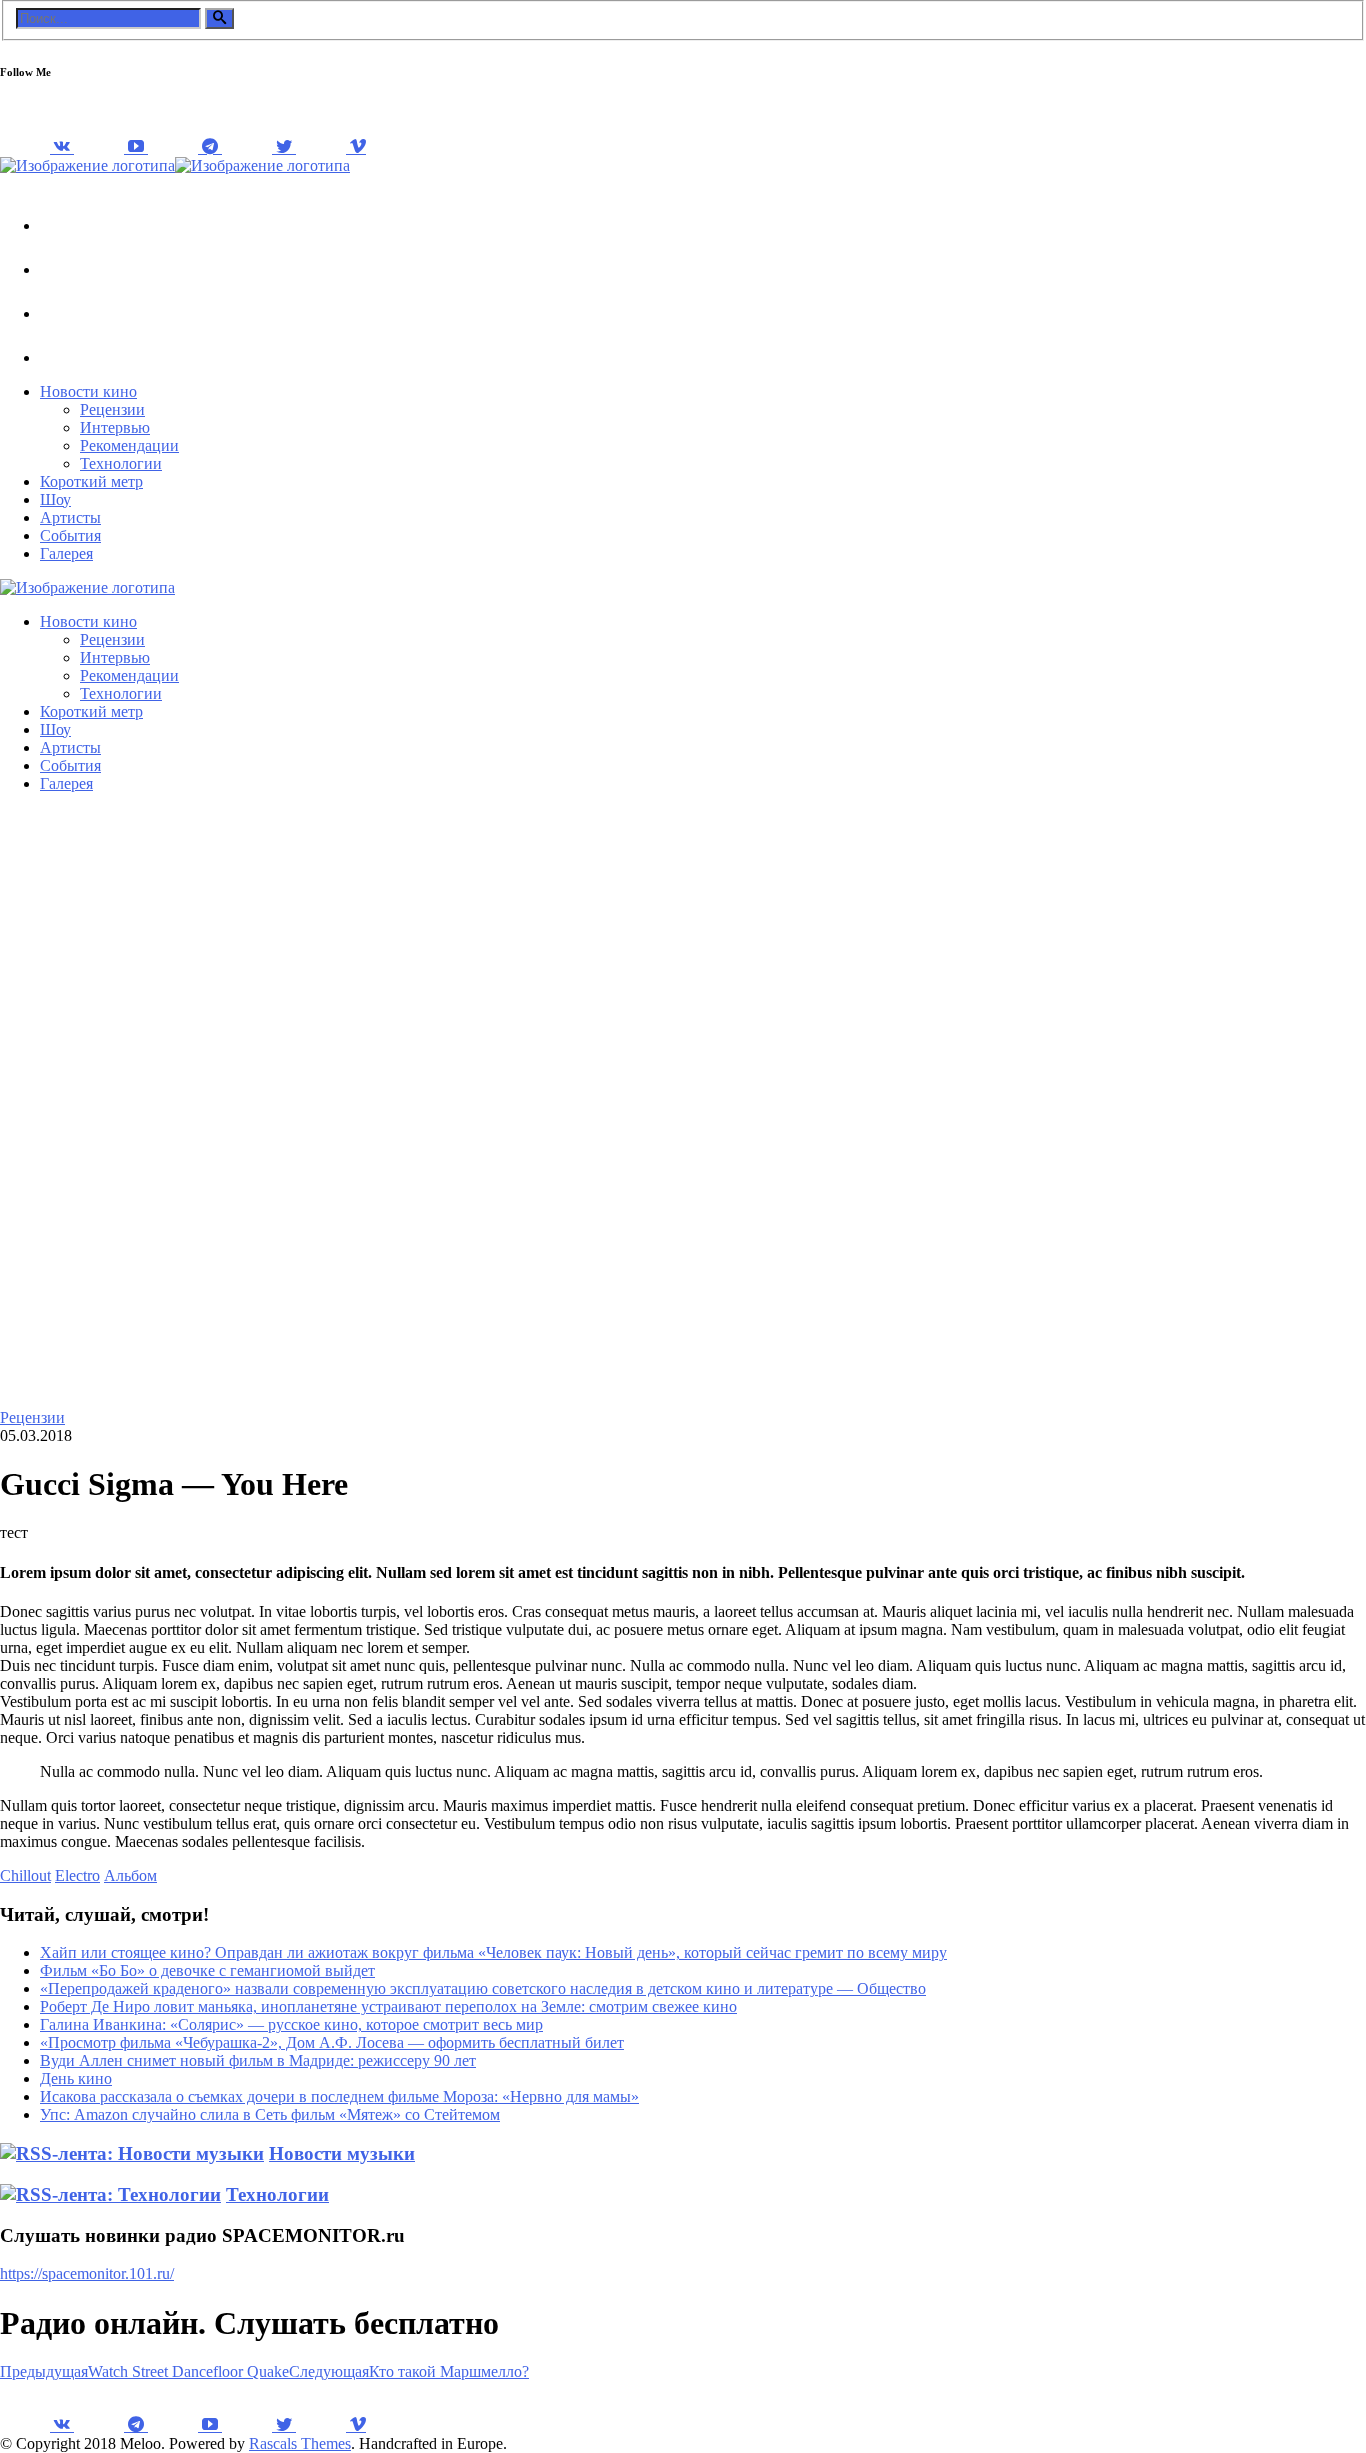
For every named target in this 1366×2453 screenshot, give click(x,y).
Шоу (55, 499)
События (70, 535)
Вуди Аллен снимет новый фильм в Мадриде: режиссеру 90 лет (258, 2060)
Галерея (66, 553)
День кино (76, 2078)
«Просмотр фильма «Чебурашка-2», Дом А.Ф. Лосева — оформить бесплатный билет (332, 2042)
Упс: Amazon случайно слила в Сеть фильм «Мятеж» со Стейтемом (270, 2114)
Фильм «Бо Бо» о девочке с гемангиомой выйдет (207, 1970)
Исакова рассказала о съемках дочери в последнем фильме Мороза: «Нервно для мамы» (339, 2096)
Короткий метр (91, 481)
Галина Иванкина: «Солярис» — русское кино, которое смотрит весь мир (291, 2024)
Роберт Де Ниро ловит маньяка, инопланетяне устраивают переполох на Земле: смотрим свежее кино (388, 2006)
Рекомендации (129, 445)
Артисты (70, 517)
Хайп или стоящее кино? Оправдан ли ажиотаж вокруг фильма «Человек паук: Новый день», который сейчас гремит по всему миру (493, 1952)
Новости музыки (342, 2153)
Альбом (130, 1875)
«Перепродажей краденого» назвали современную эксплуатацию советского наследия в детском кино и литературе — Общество (483, 1988)
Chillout (25, 1875)
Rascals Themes (300, 2443)
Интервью (115, 427)
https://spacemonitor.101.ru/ (87, 2273)
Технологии (121, 463)
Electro (77, 1875)
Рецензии (112, 409)
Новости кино (88, 391)
